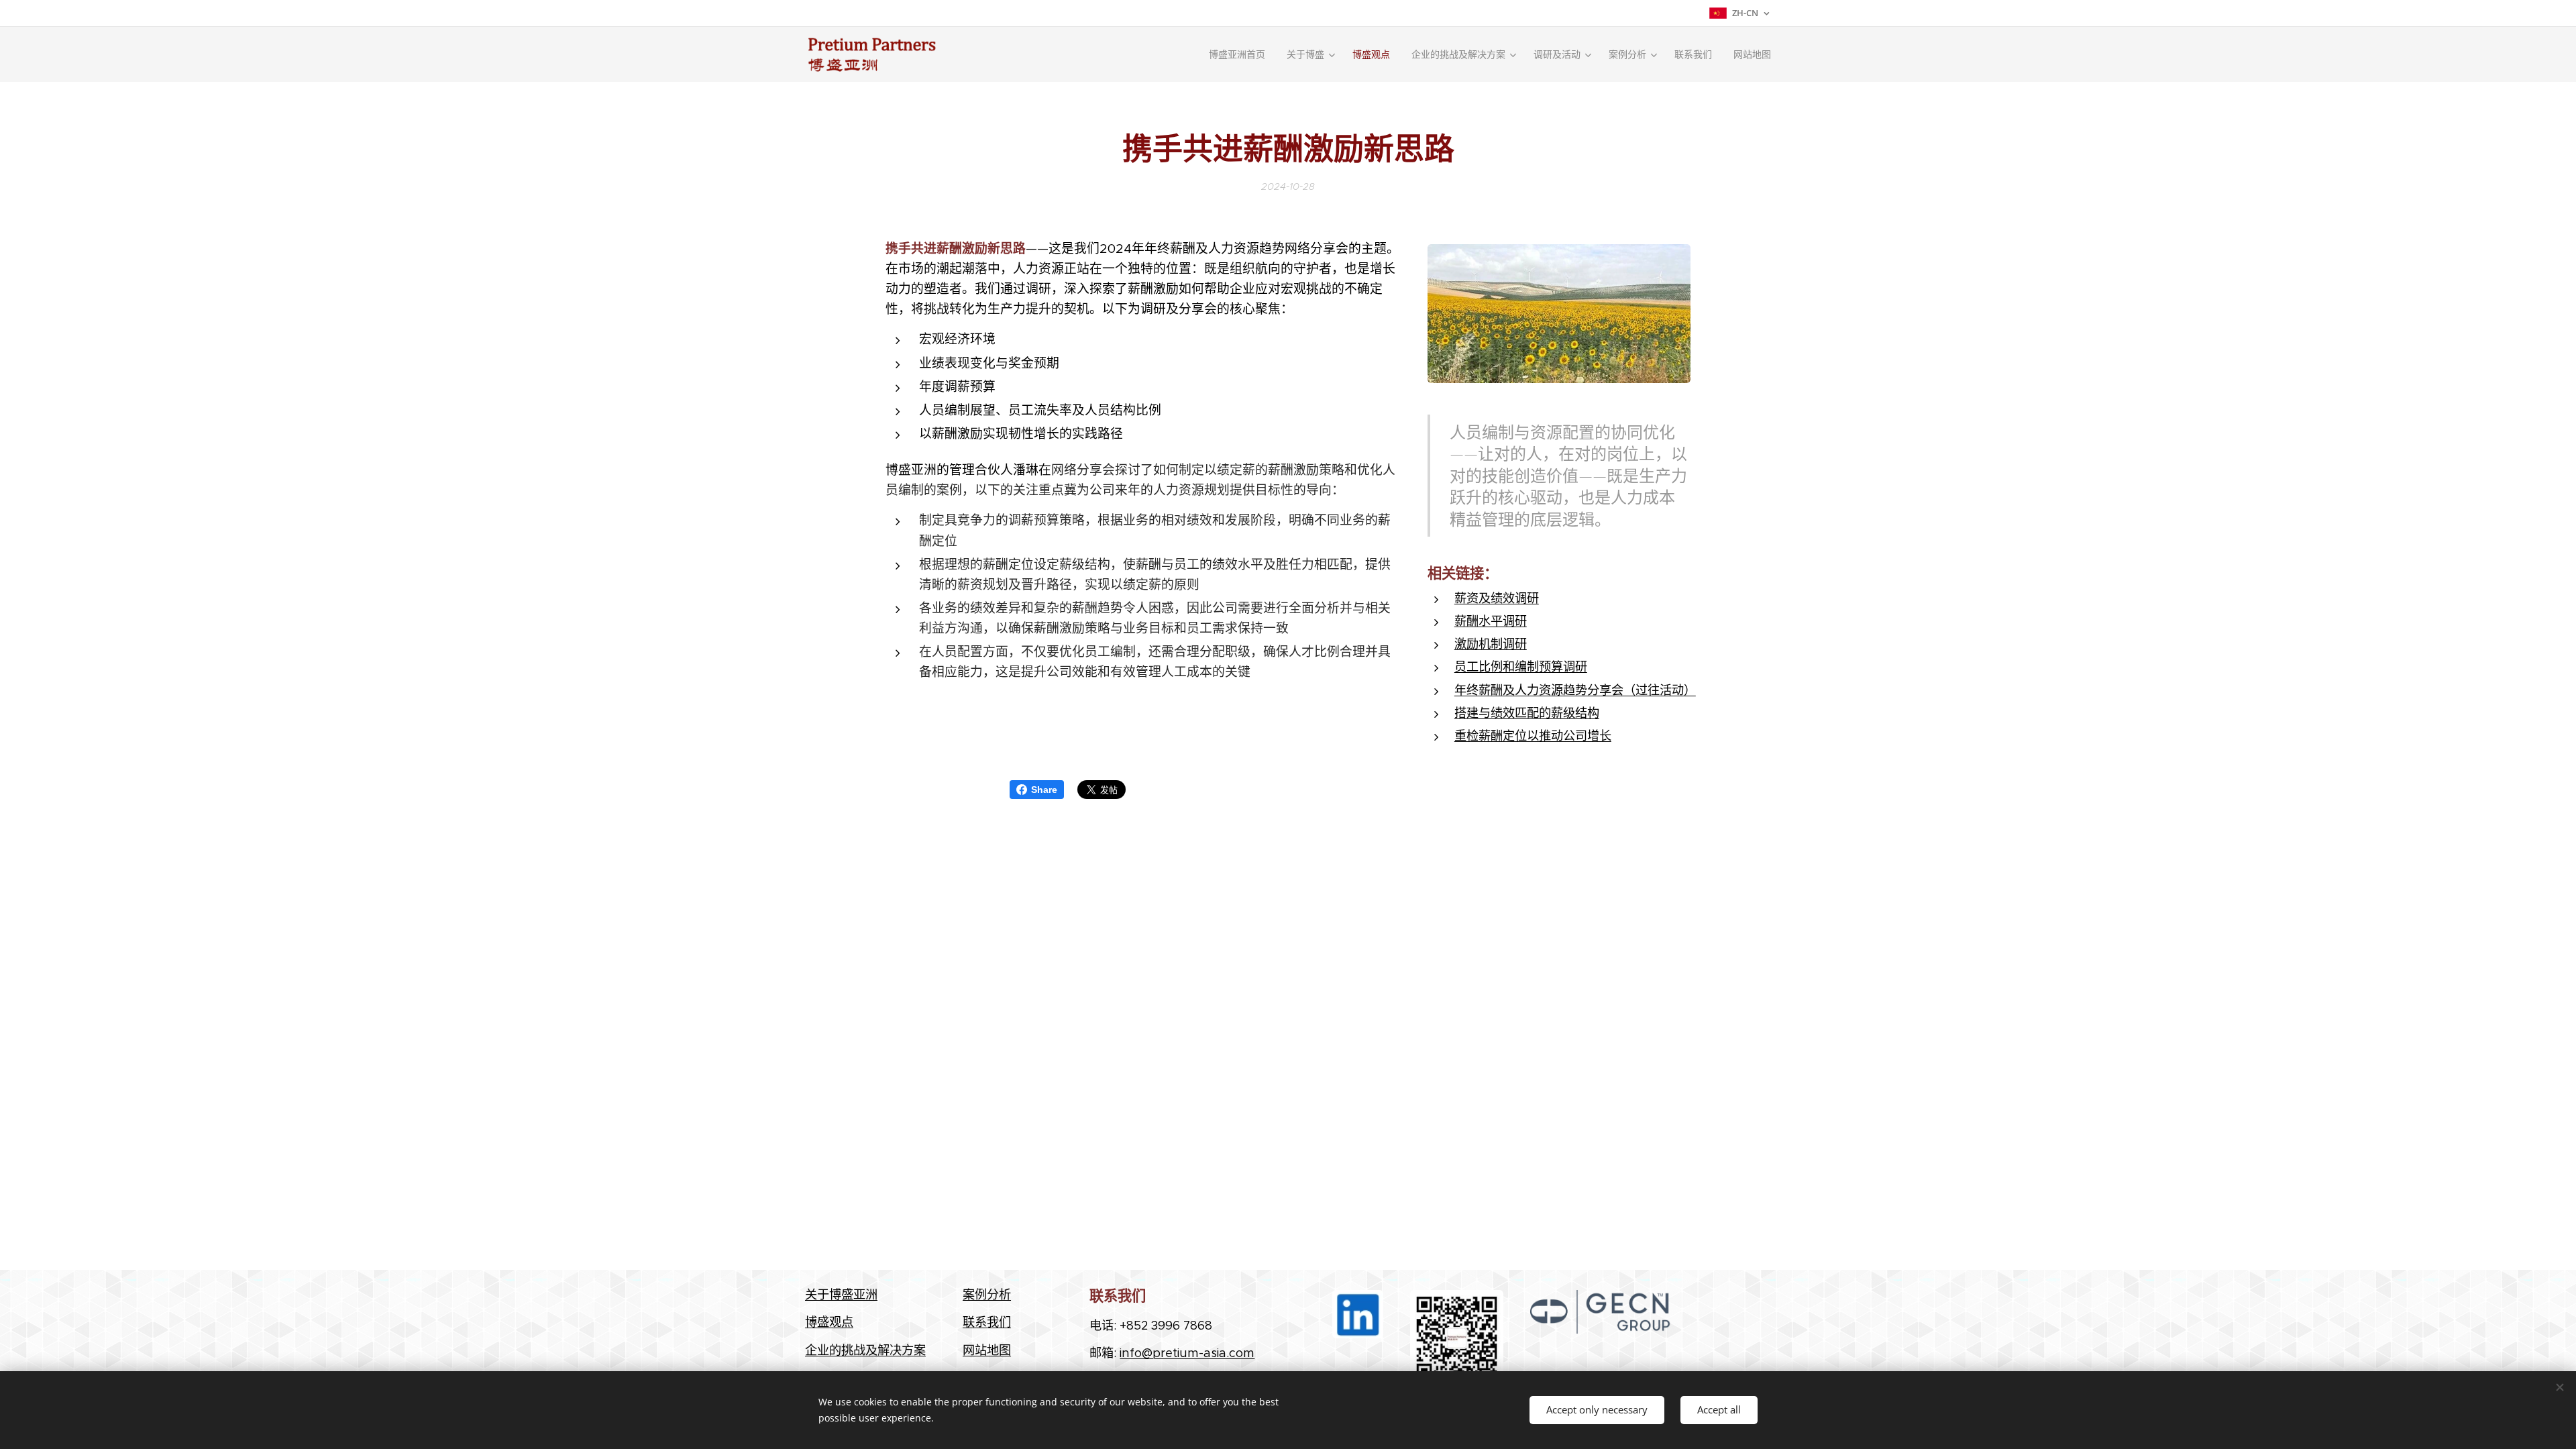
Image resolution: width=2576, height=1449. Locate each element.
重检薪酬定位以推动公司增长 (1533, 736)
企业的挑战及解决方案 (865, 1350)
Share (1044, 790)
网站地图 (987, 1350)
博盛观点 (829, 1322)
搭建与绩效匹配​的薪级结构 (1527, 713)
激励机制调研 (1491, 644)
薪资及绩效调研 (1497, 598)
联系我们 (987, 1322)
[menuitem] (1241, 54)
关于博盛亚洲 (841, 1294)
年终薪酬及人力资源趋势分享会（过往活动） (1575, 690)
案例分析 (987, 1294)
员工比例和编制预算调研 (1521, 666)
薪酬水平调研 (1491, 621)
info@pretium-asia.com (1187, 1353)
